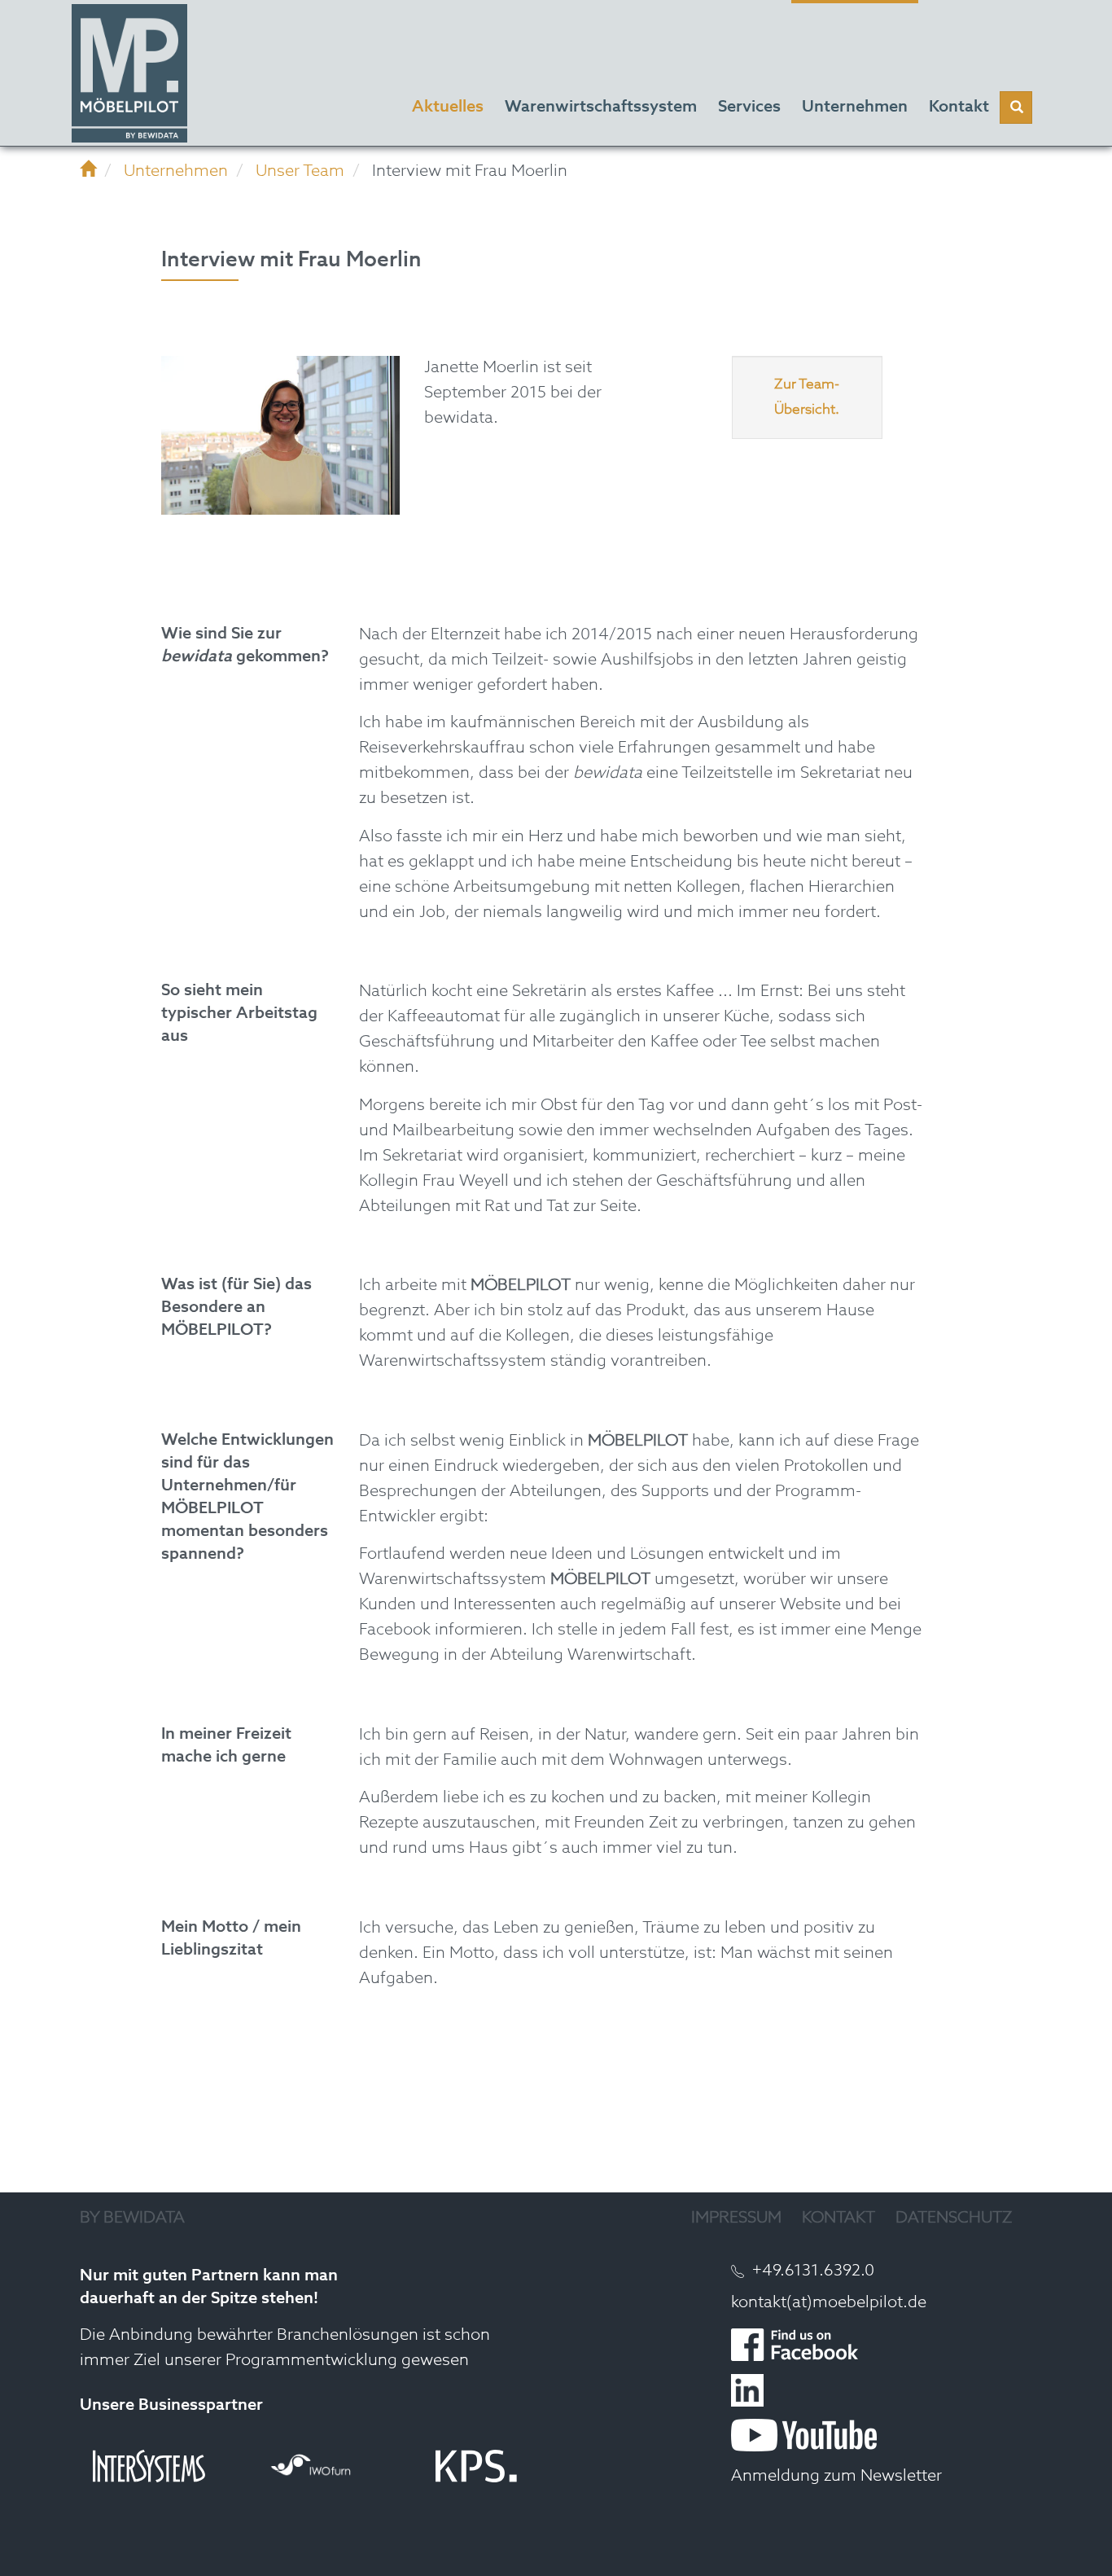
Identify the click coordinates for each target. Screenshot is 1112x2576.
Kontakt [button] (959, 108)
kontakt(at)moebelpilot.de (829, 2303)
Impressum (736, 2218)
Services (749, 108)
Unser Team (300, 172)
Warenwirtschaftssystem (601, 108)
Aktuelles (448, 108)
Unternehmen (855, 108)
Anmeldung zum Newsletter (836, 2477)
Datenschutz (954, 2218)
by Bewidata (132, 2218)
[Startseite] (88, 172)
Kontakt (838, 2218)
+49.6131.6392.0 (813, 2271)
